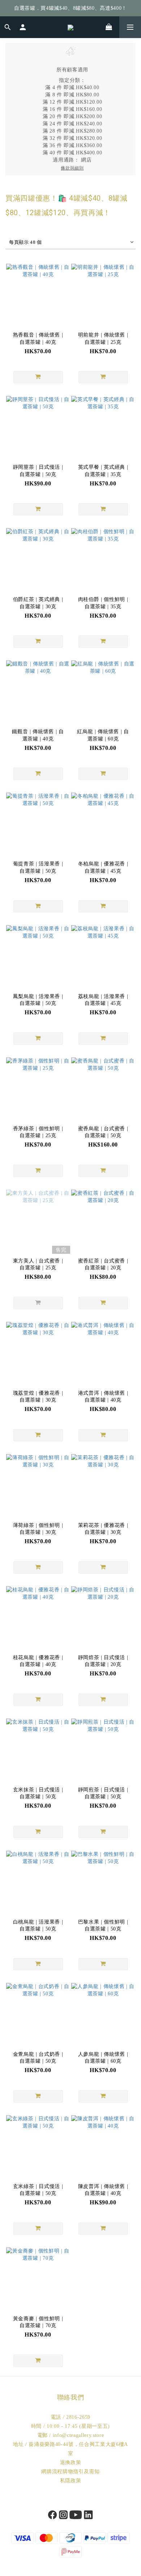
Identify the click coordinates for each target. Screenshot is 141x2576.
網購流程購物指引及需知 (70, 2471)
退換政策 (71, 2462)
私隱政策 (71, 2481)
